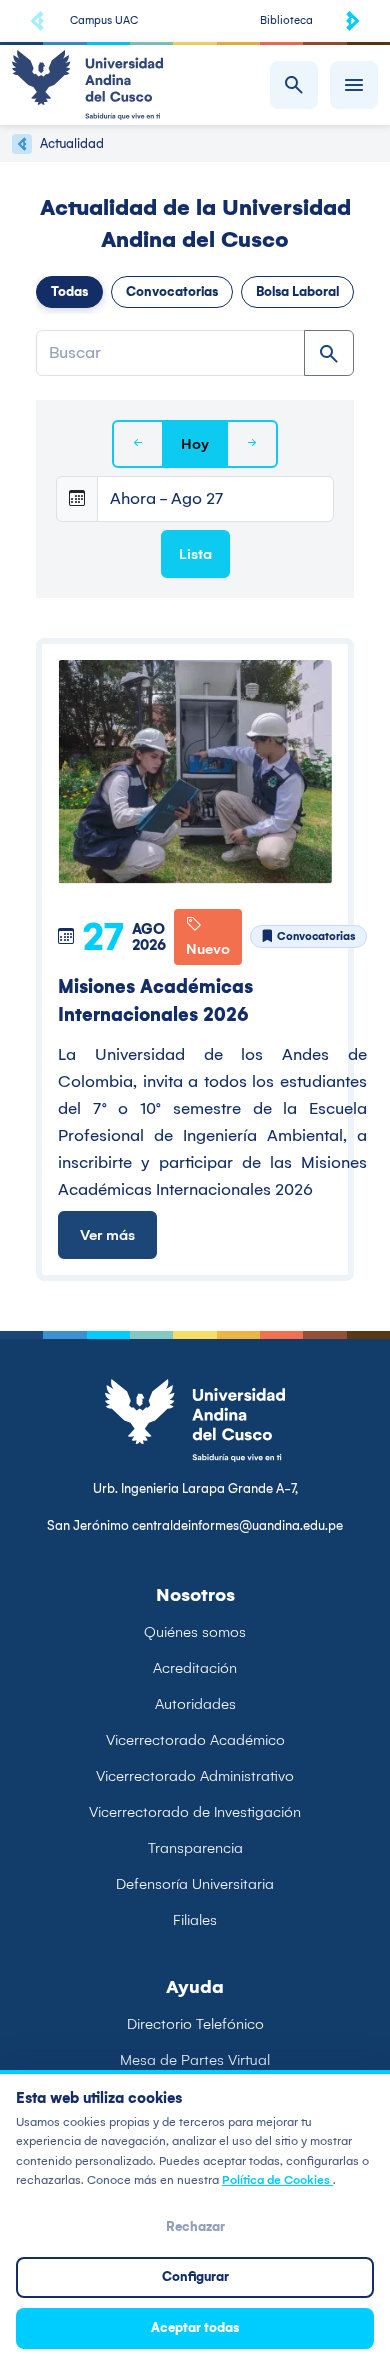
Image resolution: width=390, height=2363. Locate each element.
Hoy (195, 444)
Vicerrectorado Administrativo (195, 1776)
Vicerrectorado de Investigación (195, 1812)
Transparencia (195, 1848)
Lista (195, 554)
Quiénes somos (195, 1632)
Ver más (107, 1235)
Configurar (195, 2276)
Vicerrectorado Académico (195, 1740)
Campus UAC (104, 20)
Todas (69, 291)
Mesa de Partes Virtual (195, 2060)
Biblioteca (286, 20)
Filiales (195, 1920)
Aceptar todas (195, 2327)
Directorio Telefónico (195, 2024)
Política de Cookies (277, 2180)
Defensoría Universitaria (195, 1884)
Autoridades (195, 1704)
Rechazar (195, 2226)
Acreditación (195, 1668)
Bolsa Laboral (297, 291)
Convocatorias (172, 291)
